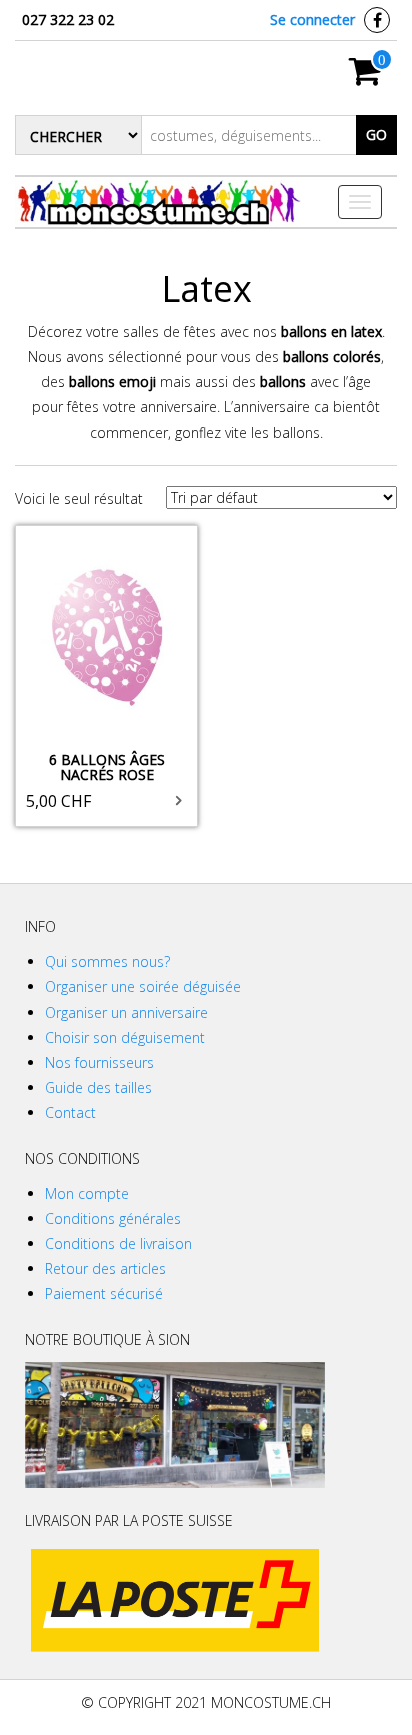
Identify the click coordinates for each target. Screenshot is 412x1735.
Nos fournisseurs (99, 1062)
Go (376, 134)
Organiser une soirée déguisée (143, 986)
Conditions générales (113, 1218)
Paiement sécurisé (104, 1293)
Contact (70, 1112)
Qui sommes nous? (107, 961)
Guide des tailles (98, 1087)
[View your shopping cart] (365, 77)
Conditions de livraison (118, 1243)
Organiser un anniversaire (126, 1012)
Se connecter (312, 19)
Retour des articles (105, 1268)
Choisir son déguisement (125, 1037)
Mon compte (87, 1193)
